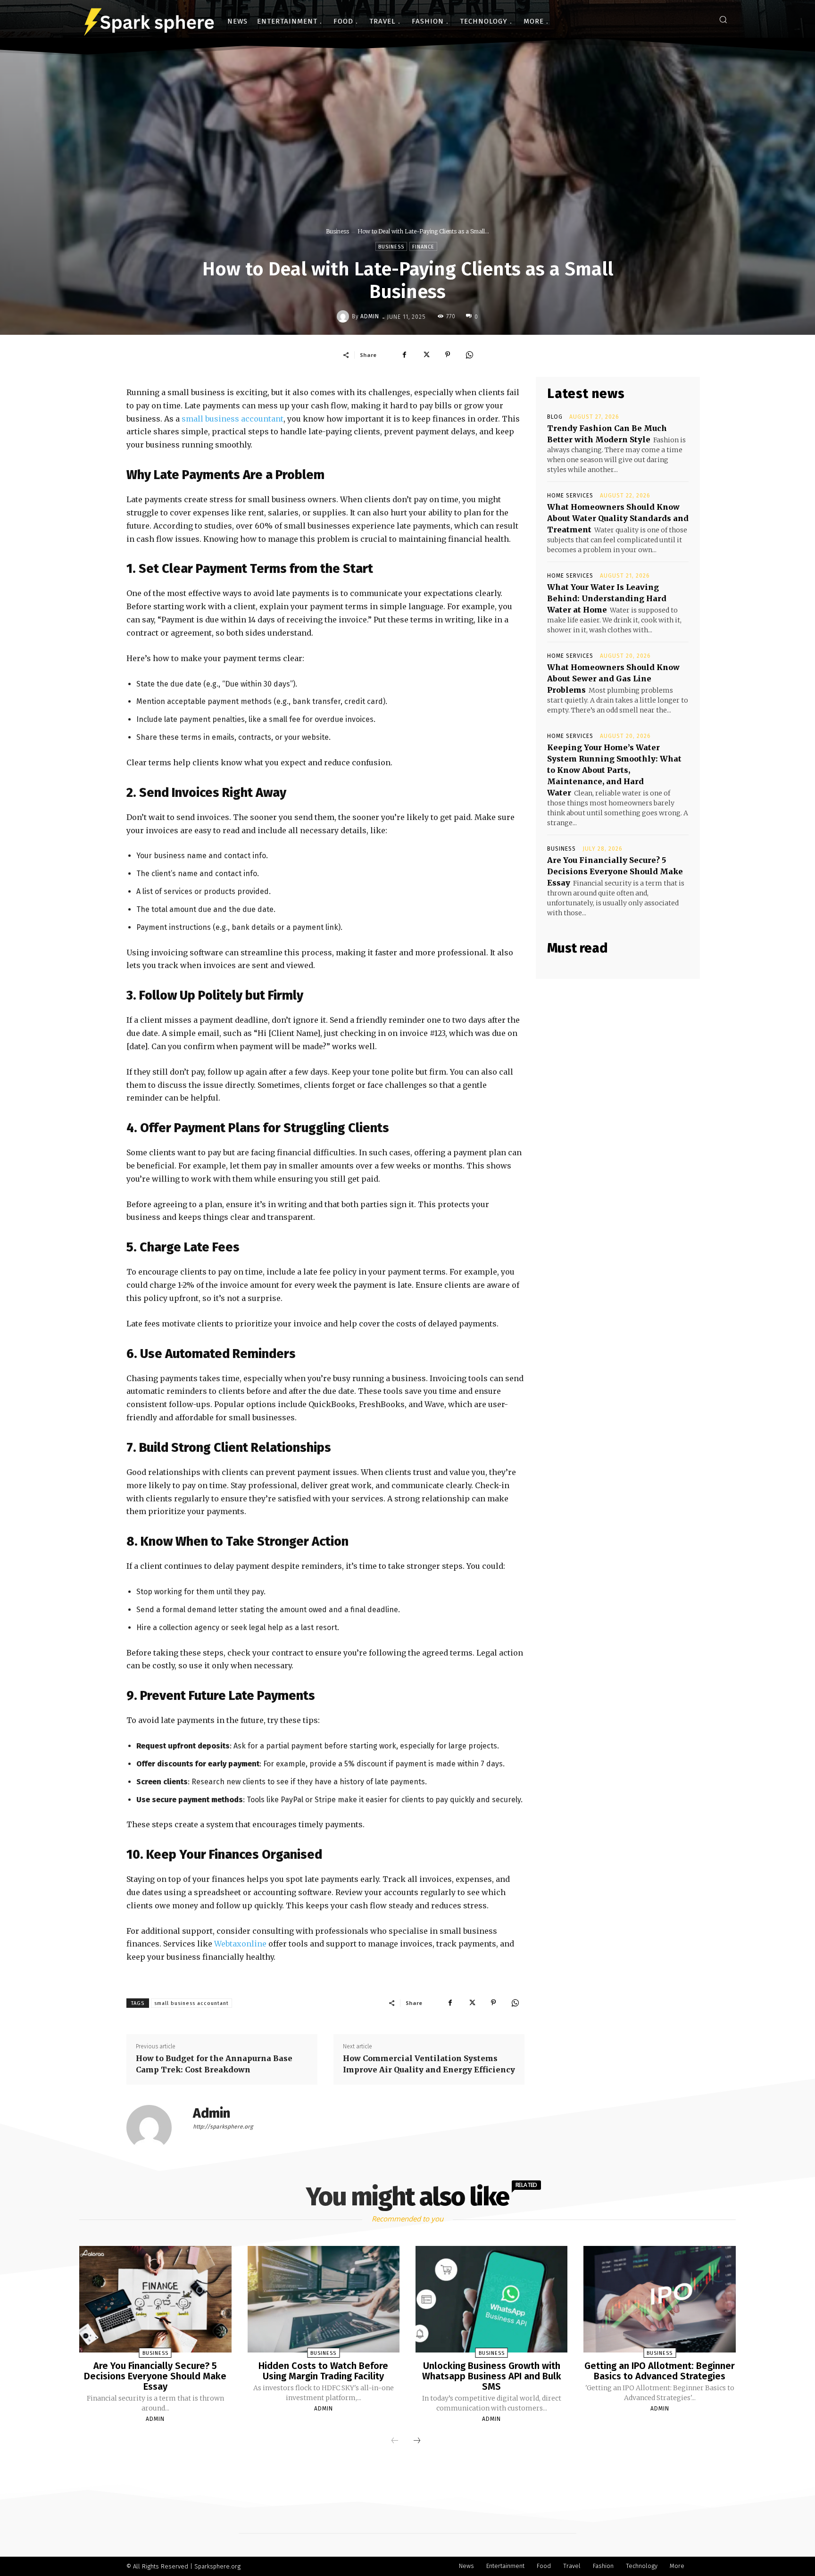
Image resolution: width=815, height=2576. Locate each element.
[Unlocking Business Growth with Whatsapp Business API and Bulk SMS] (491, 2299)
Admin (370, 316)
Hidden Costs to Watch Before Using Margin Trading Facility (323, 2371)
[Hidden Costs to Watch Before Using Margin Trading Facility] (324, 2299)
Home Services (570, 496)
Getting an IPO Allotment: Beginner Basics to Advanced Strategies (660, 2371)
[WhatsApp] (469, 355)
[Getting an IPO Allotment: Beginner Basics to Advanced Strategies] (659, 2299)
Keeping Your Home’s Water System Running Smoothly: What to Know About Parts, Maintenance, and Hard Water (614, 770)
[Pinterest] (448, 355)
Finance (423, 247)
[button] (723, 19)
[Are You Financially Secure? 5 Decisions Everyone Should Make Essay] (155, 2299)
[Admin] (344, 316)
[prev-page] (395, 2441)
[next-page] (417, 2441)
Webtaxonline (240, 1944)
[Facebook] (404, 355)
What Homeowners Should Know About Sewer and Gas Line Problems (613, 679)
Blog (555, 417)
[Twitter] (426, 355)
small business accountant (233, 419)
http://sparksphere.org (223, 2127)
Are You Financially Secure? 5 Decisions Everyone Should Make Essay (615, 871)
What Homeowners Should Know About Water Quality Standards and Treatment (618, 518)
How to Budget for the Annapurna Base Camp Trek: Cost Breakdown (214, 2064)
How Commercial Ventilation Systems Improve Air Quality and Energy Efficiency (429, 2064)
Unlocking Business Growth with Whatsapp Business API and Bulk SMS (492, 2376)
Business (337, 231)
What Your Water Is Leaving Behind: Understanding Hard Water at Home (607, 598)
